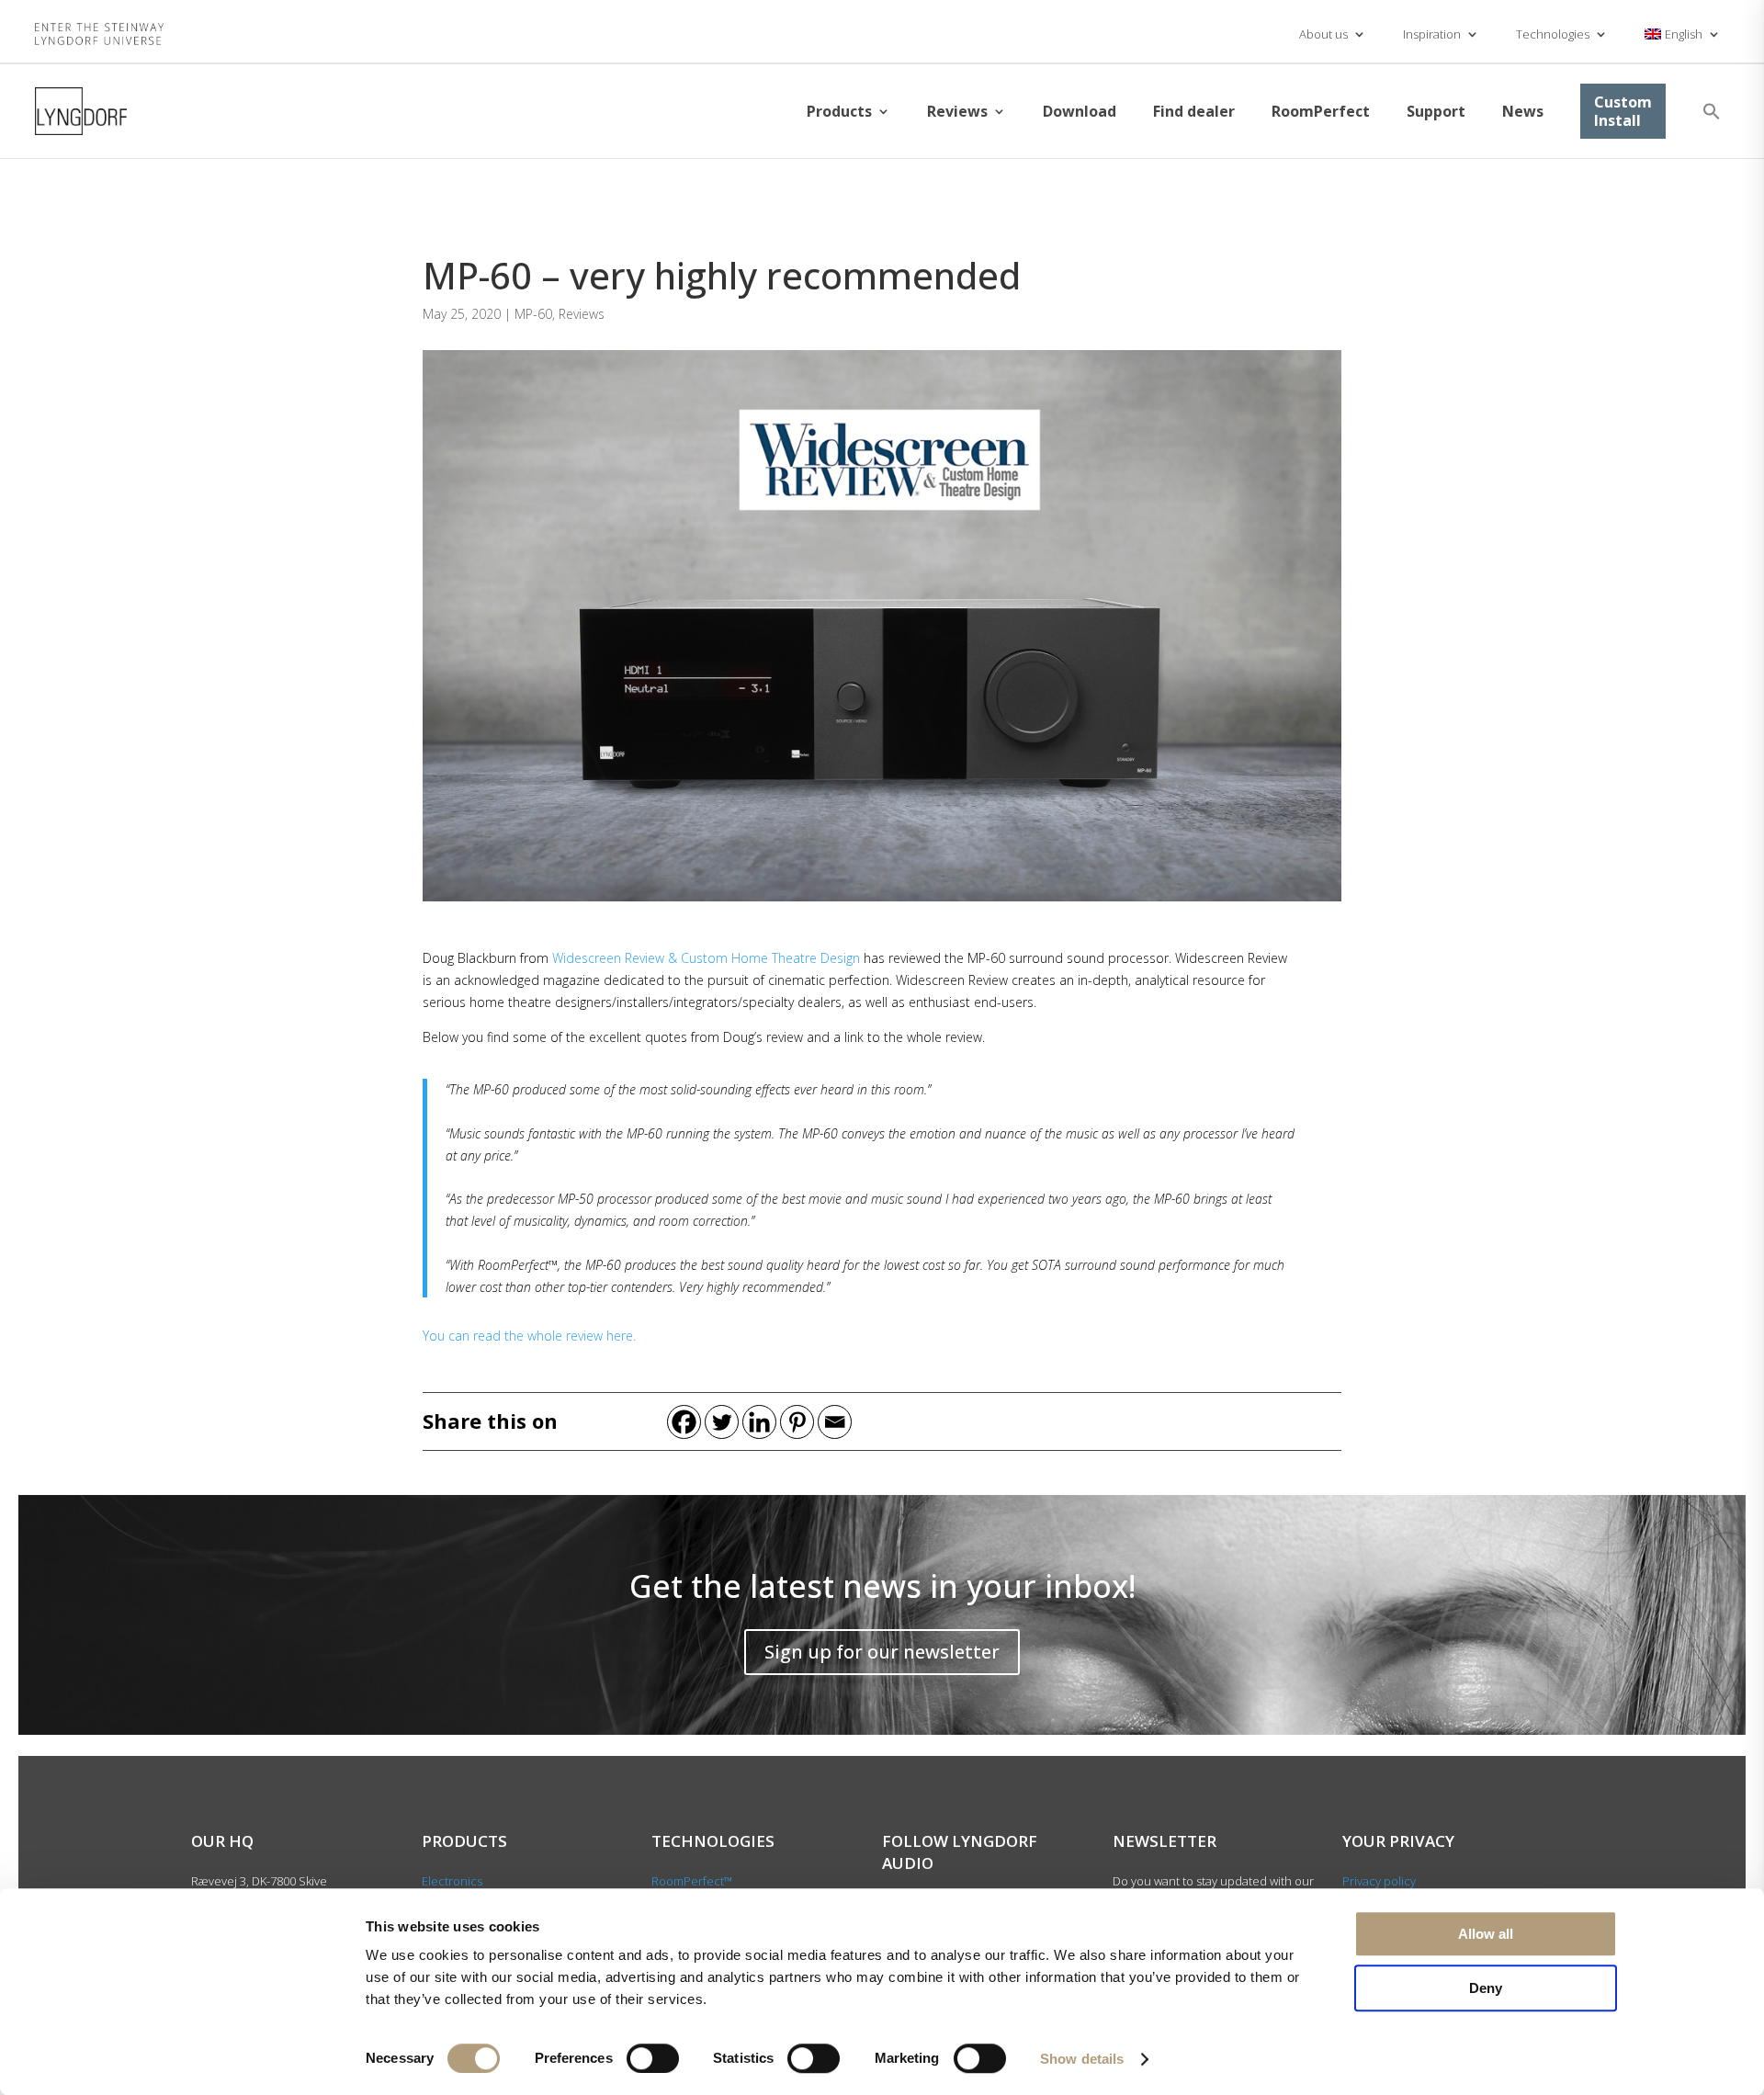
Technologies (1553, 34)
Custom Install (1623, 111)
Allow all (1486, 1934)
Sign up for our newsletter (882, 1652)
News (1523, 111)
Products (839, 111)
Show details (1082, 2059)
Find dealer (1194, 111)
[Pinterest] (797, 1422)
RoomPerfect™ (692, 1881)
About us (1323, 34)
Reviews (957, 111)
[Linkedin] (759, 1422)
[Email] (835, 1422)
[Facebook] (684, 1422)
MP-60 (533, 314)
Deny (1486, 1988)
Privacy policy (1379, 1881)
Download (1080, 111)
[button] (1712, 111)
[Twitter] (722, 1422)
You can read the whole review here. (529, 1336)
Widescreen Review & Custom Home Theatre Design (706, 958)
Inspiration (1432, 34)
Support (1436, 111)
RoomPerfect (1321, 111)
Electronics (452, 1881)
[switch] (653, 2058)
